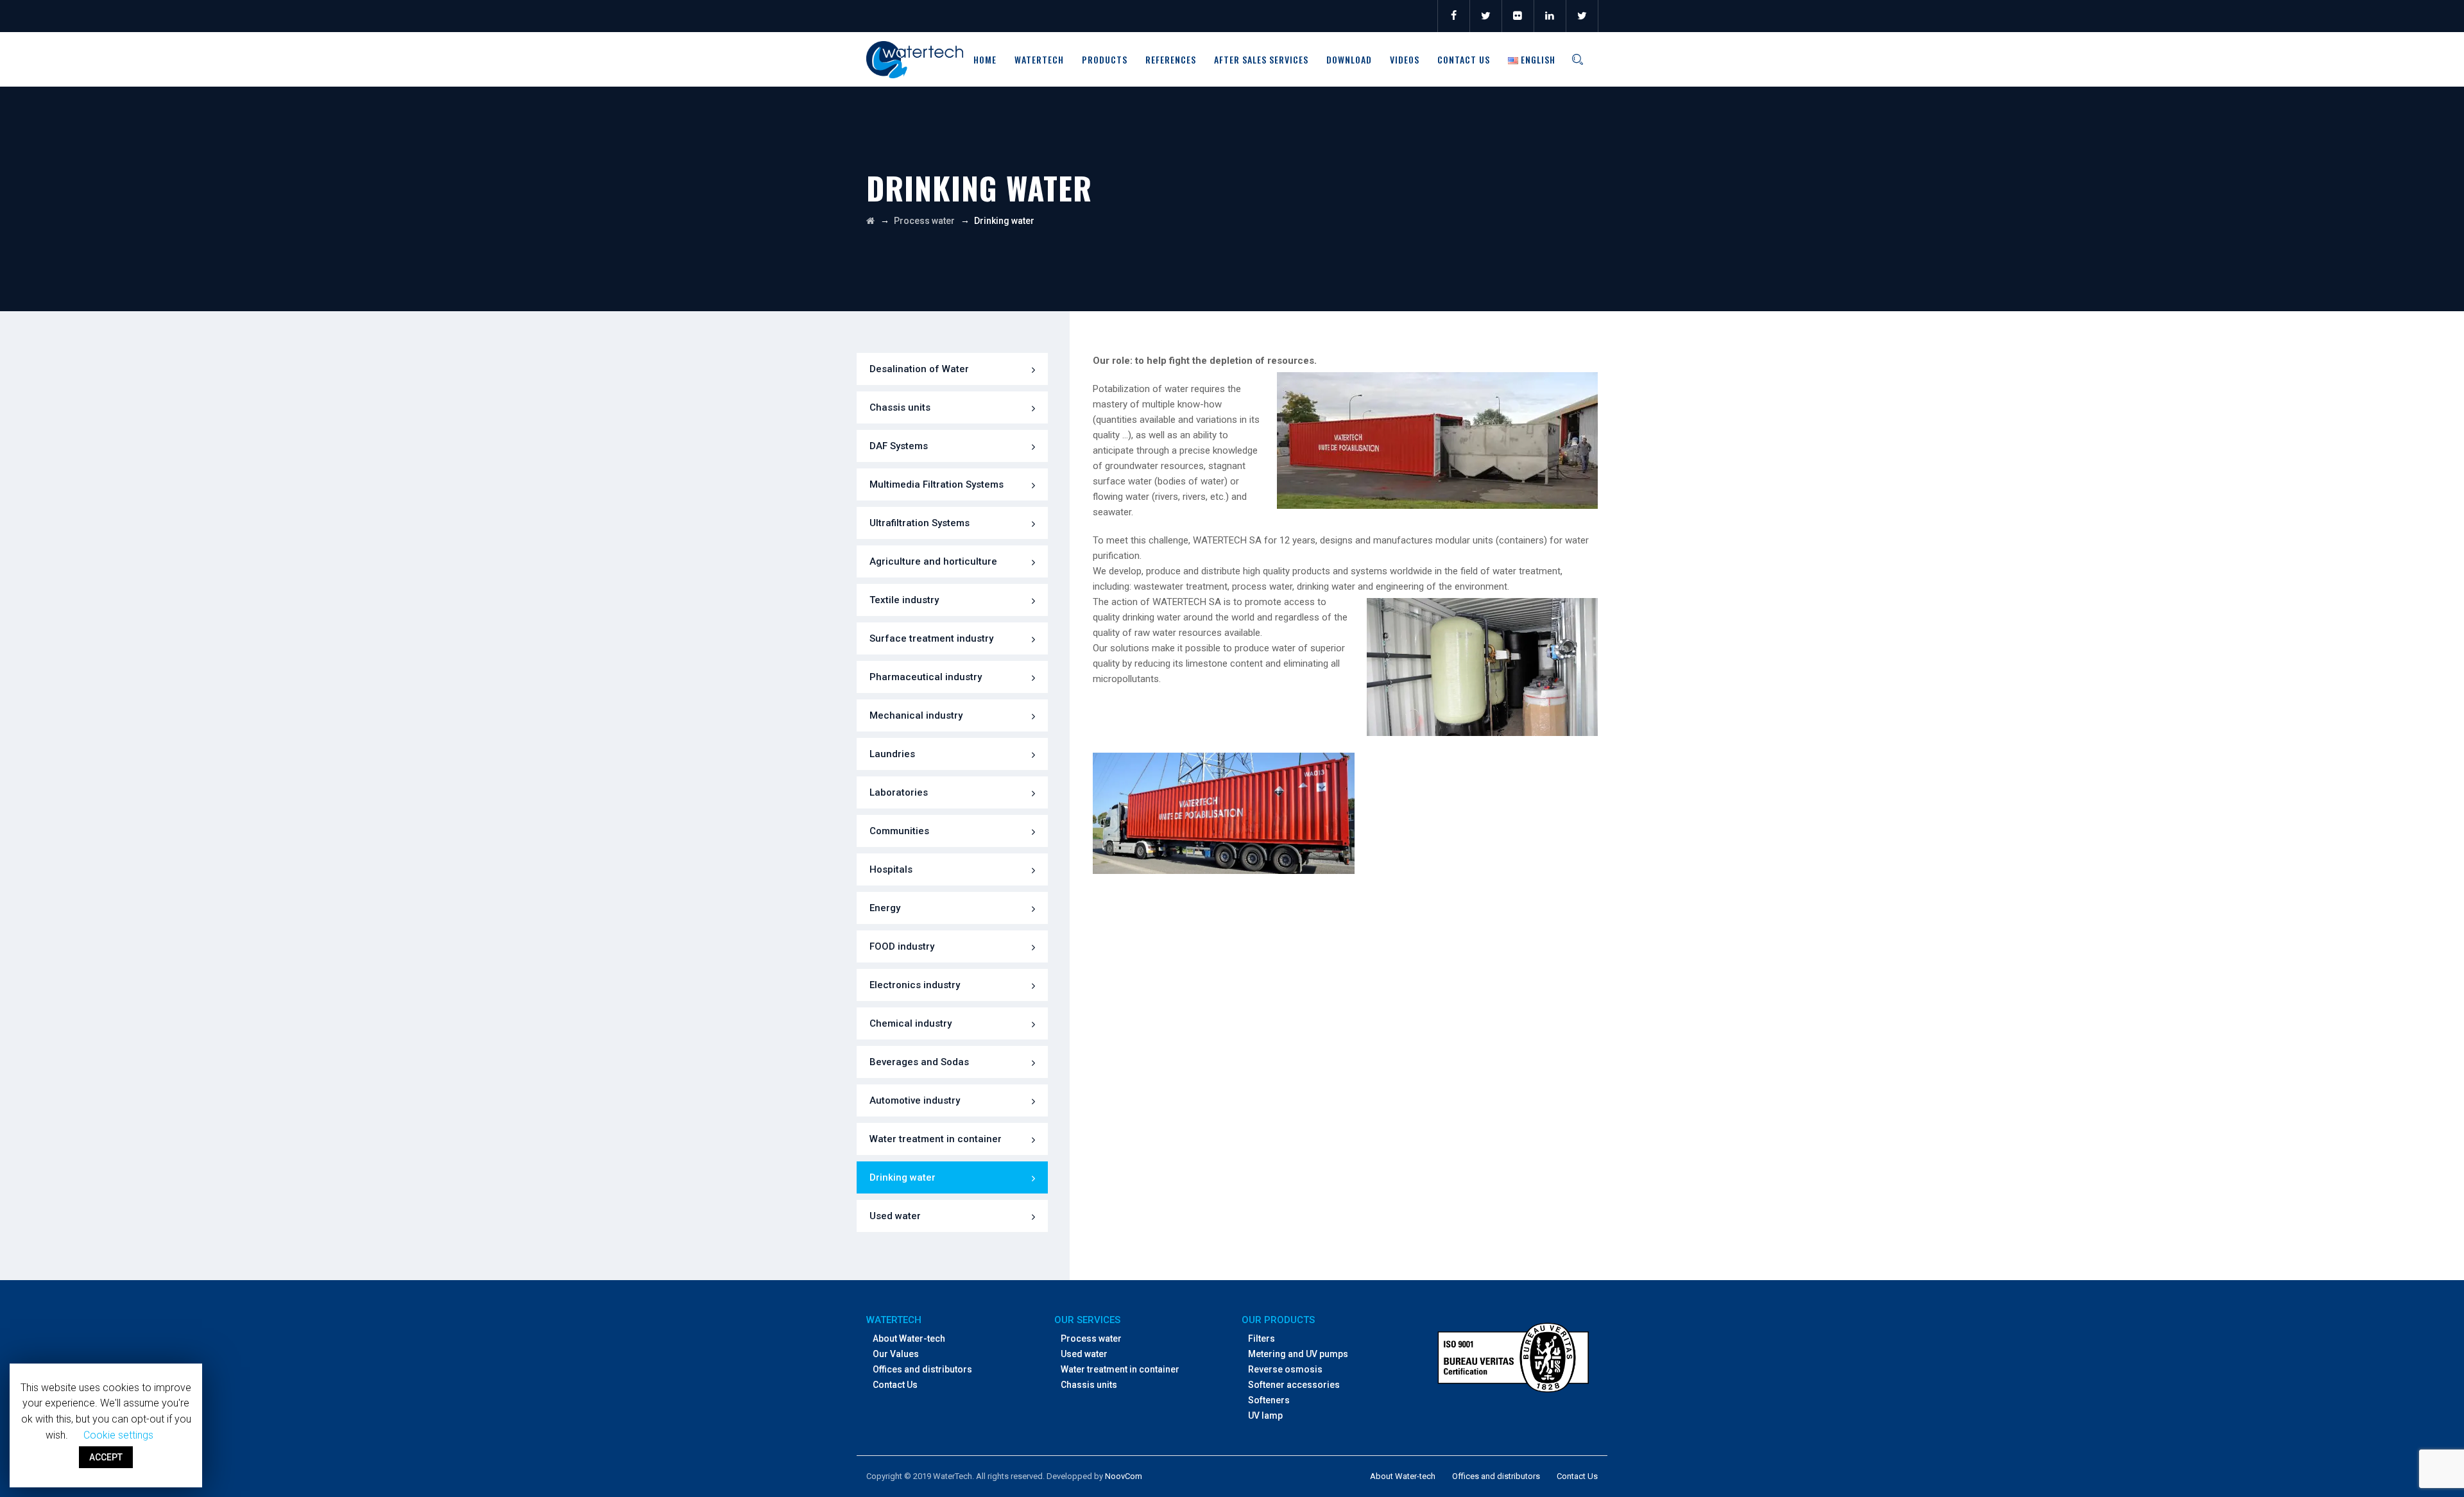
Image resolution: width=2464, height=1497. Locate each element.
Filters (1262, 1339)
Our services (1087, 1320)
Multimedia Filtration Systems (937, 484)
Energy (885, 908)
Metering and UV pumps (1298, 1354)
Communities (899, 831)
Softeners (1269, 1400)
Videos (1405, 59)
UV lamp (1265, 1416)
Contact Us (1464, 59)
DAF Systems (899, 446)
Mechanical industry (916, 715)
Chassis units (900, 407)
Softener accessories (1294, 1385)
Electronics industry (915, 985)
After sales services (1261, 59)
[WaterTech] (915, 59)
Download (1349, 59)
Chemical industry (911, 1023)
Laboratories (899, 792)
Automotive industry (915, 1100)
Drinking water (903, 1177)
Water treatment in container (936, 1139)
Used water (895, 1216)
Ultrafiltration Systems (920, 523)
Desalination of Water (919, 369)
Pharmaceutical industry (926, 677)
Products (1105, 59)
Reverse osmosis (1285, 1369)
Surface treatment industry (931, 638)
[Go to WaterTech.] (870, 221)
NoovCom (1124, 1476)
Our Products (1278, 1320)
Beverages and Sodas (919, 1062)
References (1171, 59)
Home (985, 59)
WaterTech (1039, 59)
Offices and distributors (922, 1369)
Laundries (892, 754)
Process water (1091, 1339)
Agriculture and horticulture (933, 561)
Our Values (896, 1354)
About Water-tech (909, 1339)
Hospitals (891, 869)
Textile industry (904, 600)
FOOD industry (902, 946)
